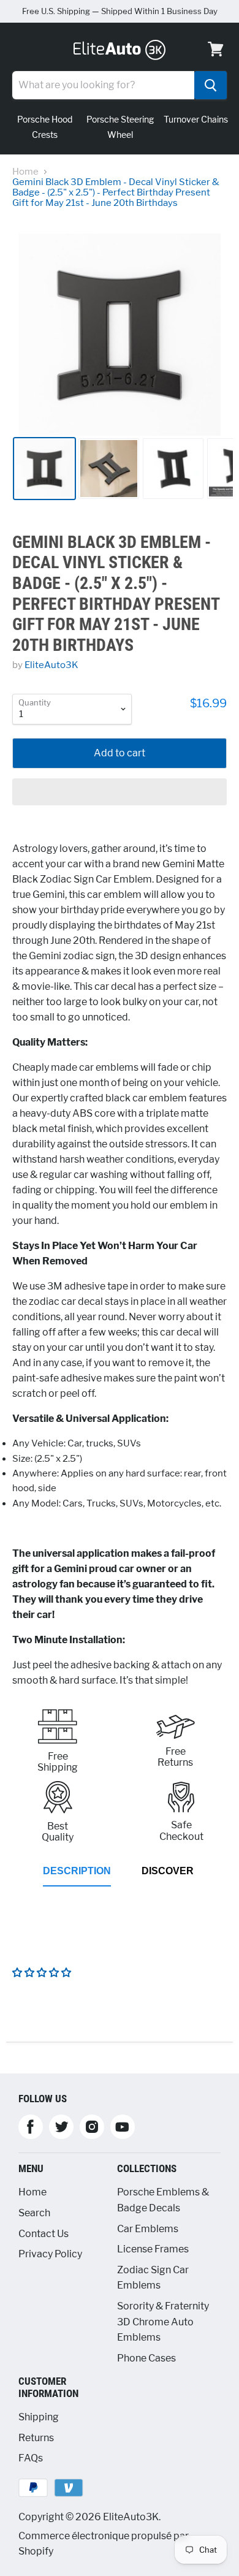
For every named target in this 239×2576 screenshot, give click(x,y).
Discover (168, 1871)
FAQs (31, 2458)
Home (25, 172)
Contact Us (44, 2234)
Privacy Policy (50, 2254)
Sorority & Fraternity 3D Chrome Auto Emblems (163, 2322)
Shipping (39, 2417)
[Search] (211, 85)
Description (77, 1871)
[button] (120, 792)
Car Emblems (148, 2229)
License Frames (153, 2249)
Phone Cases (146, 2358)
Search (34, 2213)
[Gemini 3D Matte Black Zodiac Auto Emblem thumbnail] (44, 469)
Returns (36, 2438)
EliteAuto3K (51, 665)
